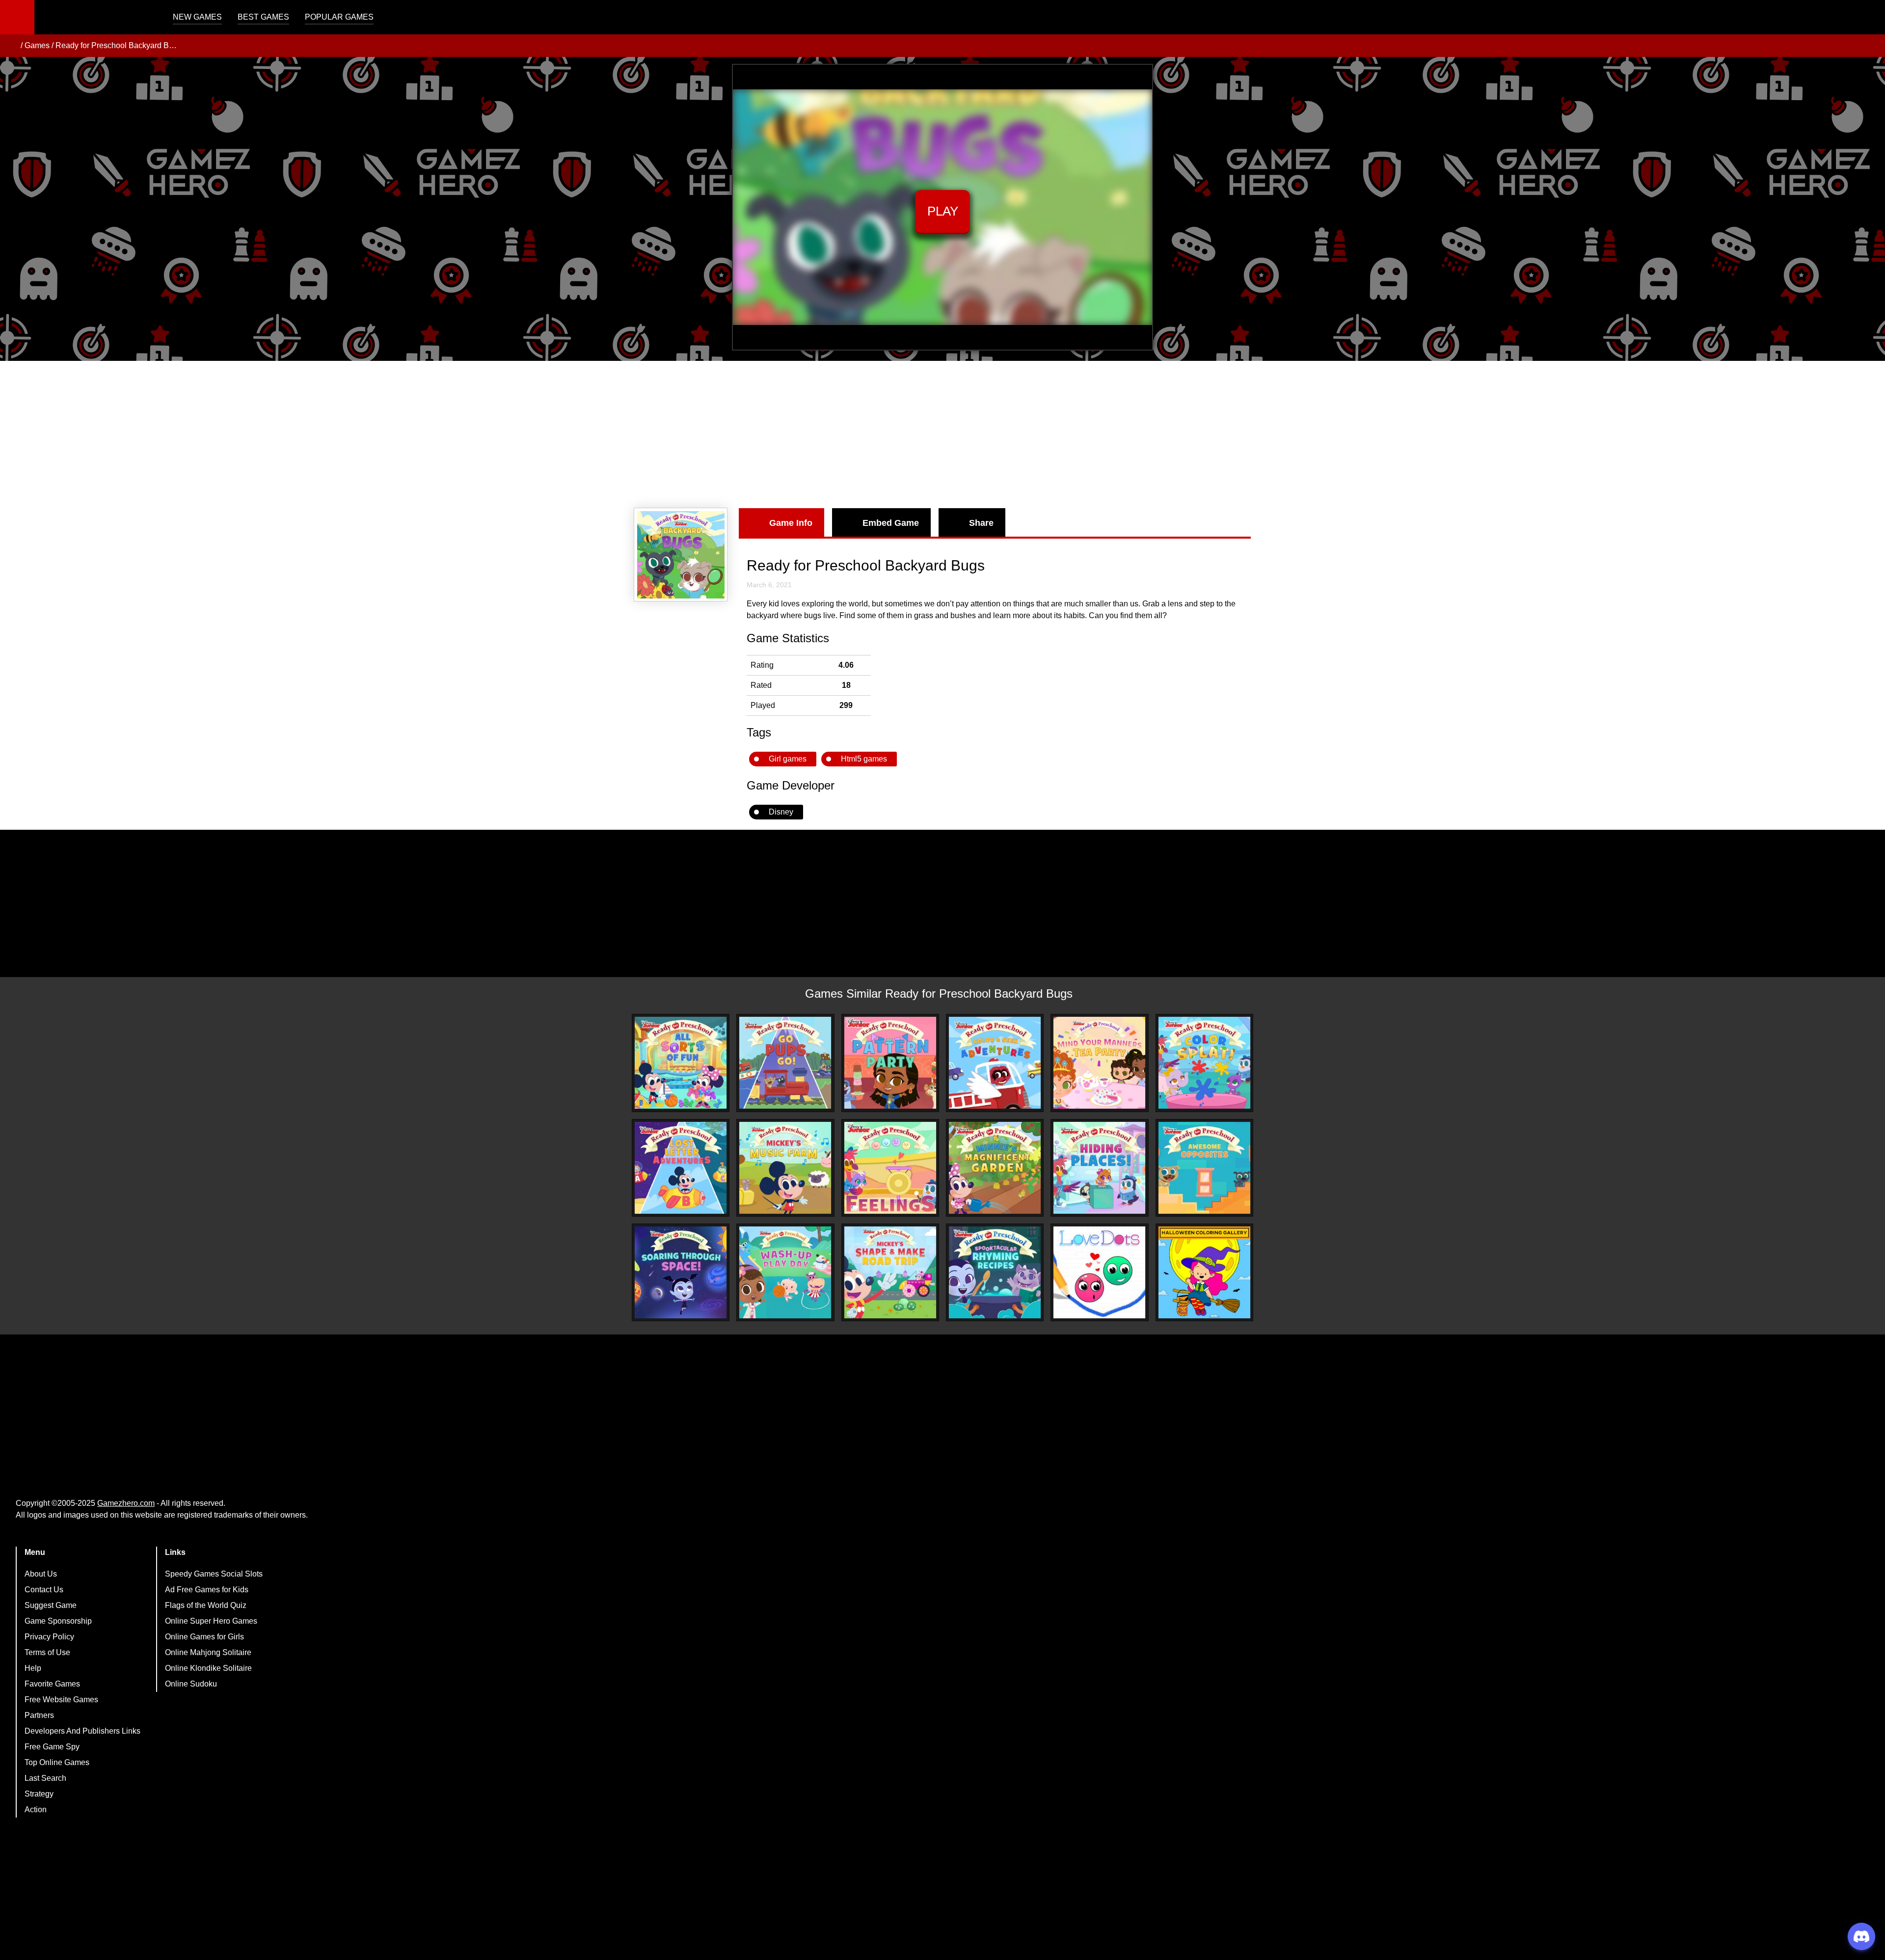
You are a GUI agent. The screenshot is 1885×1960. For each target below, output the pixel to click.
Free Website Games (61, 1700)
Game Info (791, 523)
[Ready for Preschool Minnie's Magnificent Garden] (995, 1168)
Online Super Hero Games (211, 1621)
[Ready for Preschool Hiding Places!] (1099, 1168)
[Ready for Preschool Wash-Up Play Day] (785, 1272)
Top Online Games (57, 1762)
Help (33, 1668)
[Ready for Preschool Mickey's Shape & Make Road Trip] (890, 1272)
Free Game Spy (52, 1747)
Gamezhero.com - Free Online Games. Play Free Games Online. (96, 17)
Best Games (263, 17)
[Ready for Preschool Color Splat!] (1204, 1063)
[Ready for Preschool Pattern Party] (890, 1063)
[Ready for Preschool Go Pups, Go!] (785, 1063)
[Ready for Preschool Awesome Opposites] (1204, 1168)
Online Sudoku (191, 1684)
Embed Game (891, 523)
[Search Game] (1869, 19)
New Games (197, 17)
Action (36, 1810)
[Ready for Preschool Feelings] (890, 1168)
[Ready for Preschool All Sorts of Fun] (681, 1063)
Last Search (45, 1778)
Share (981, 523)
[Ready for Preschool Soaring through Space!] (681, 1272)
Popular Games (339, 17)
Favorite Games (52, 1684)
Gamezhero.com (126, 1503)
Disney (781, 812)
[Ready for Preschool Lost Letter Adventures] (681, 1168)
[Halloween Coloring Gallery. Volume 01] (1204, 1272)
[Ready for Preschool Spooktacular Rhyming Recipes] (995, 1272)
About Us (41, 1574)
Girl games (788, 759)
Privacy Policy (49, 1637)
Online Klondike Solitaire (208, 1668)
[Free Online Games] (11, 46)
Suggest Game (51, 1605)
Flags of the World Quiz (206, 1605)
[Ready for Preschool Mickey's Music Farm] (785, 1168)
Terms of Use (47, 1652)
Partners (39, 1715)
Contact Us (44, 1590)
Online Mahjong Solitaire (208, 1652)
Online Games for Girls (204, 1637)
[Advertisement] (942, 435)
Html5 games (864, 759)
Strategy (39, 1794)
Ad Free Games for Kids (207, 1590)
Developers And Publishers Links (82, 1731)
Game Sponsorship (58, 1621)
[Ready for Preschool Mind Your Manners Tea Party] (1099, 1063)
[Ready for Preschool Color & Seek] (995, 1063)
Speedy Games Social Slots (214, 1574)
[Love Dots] (1099, 1272)
